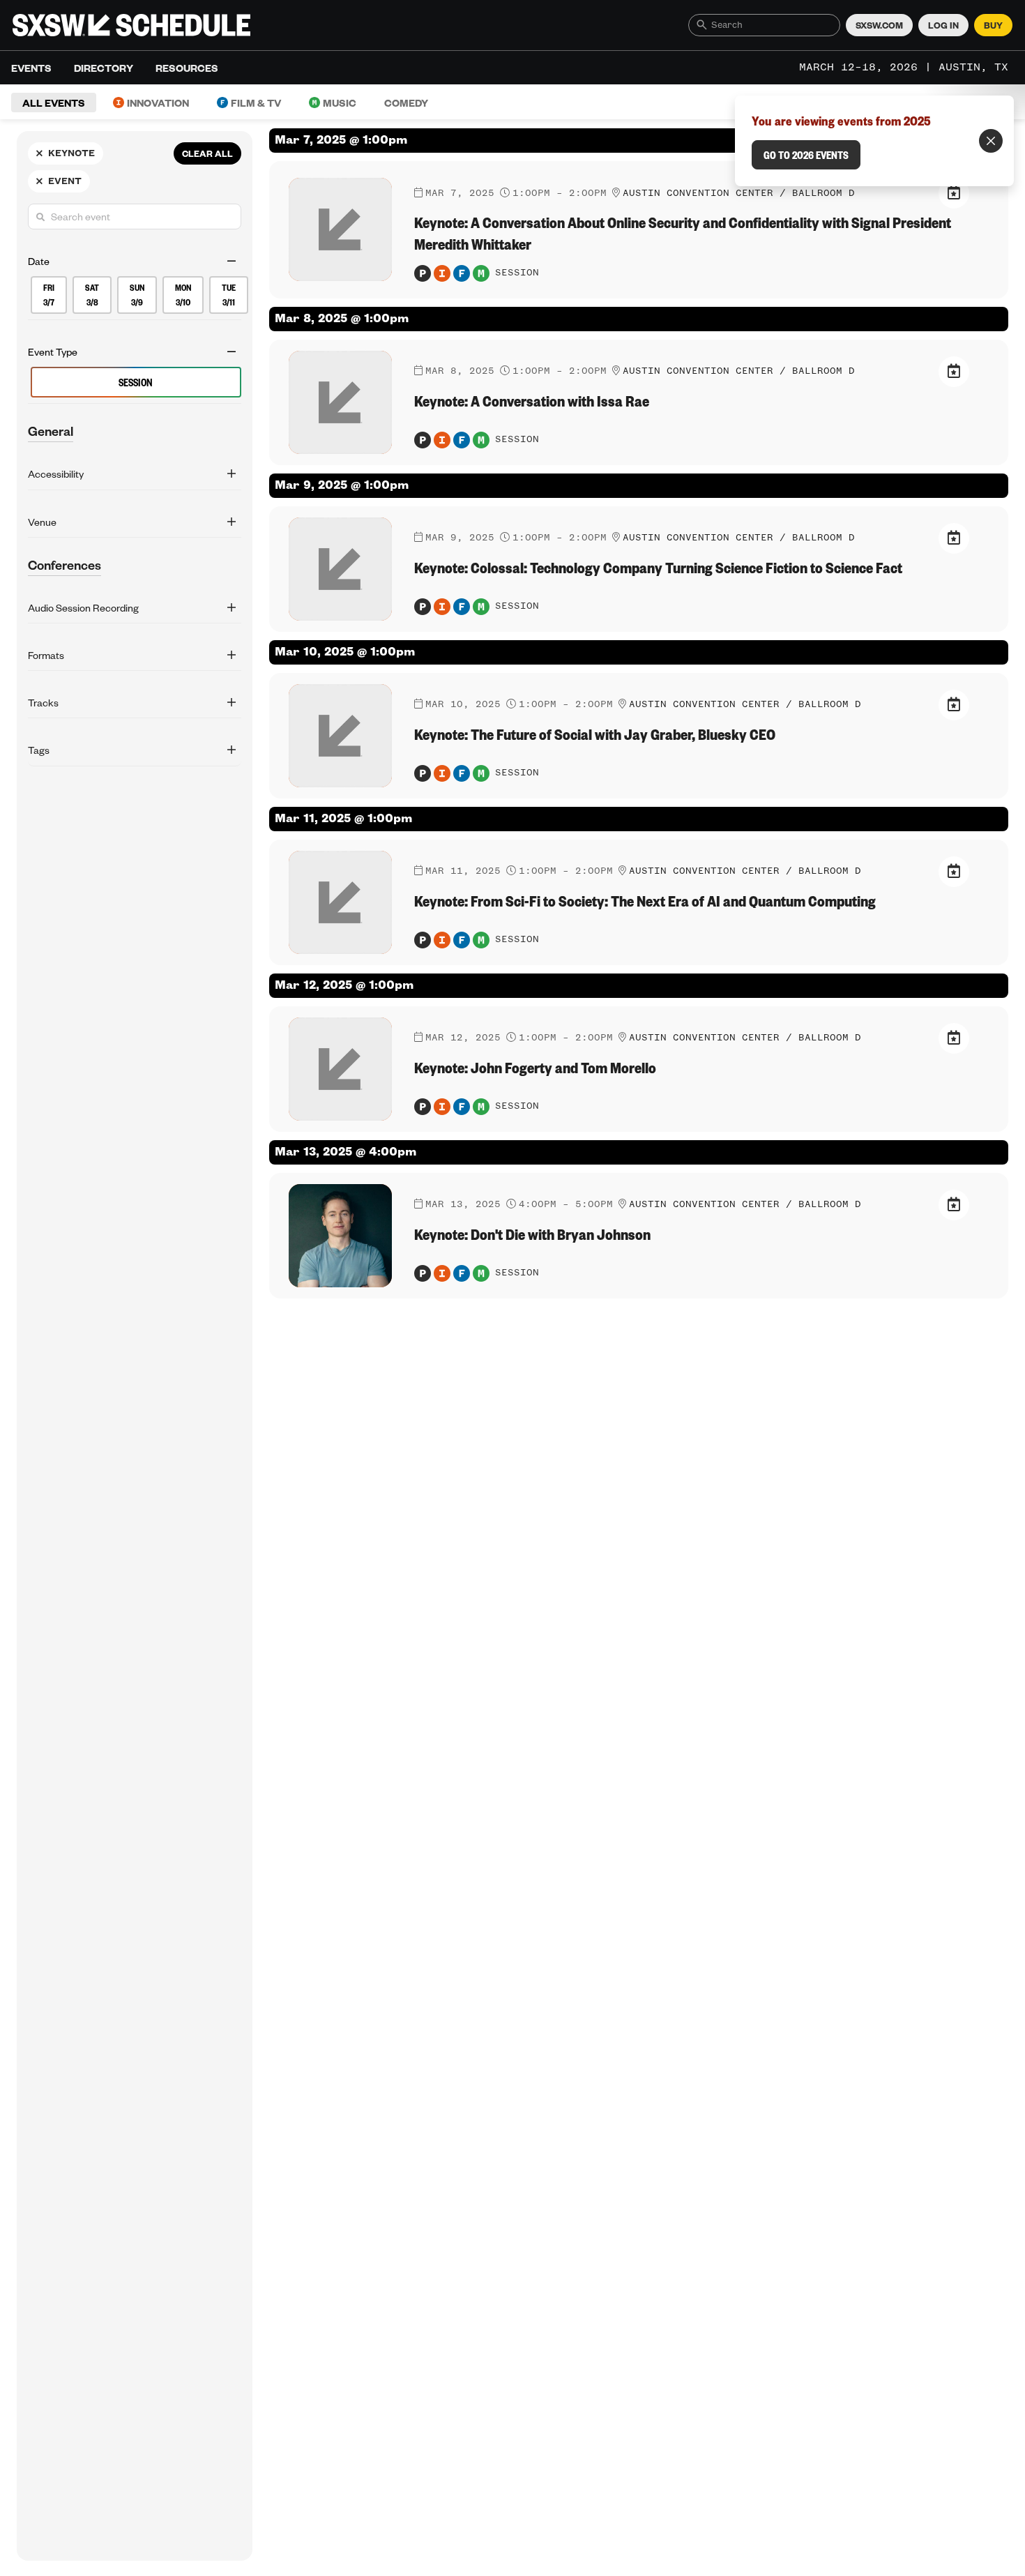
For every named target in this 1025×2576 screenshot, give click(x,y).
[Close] (991, 141)
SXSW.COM (879, 25)
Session (136, 383)
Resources (187, 68)
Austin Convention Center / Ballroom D (739, 371)
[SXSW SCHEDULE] (131, 25)
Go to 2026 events (806, 155)
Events (31, 68)
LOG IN (943, 25)
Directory (104, 68)
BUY (993, 25)
